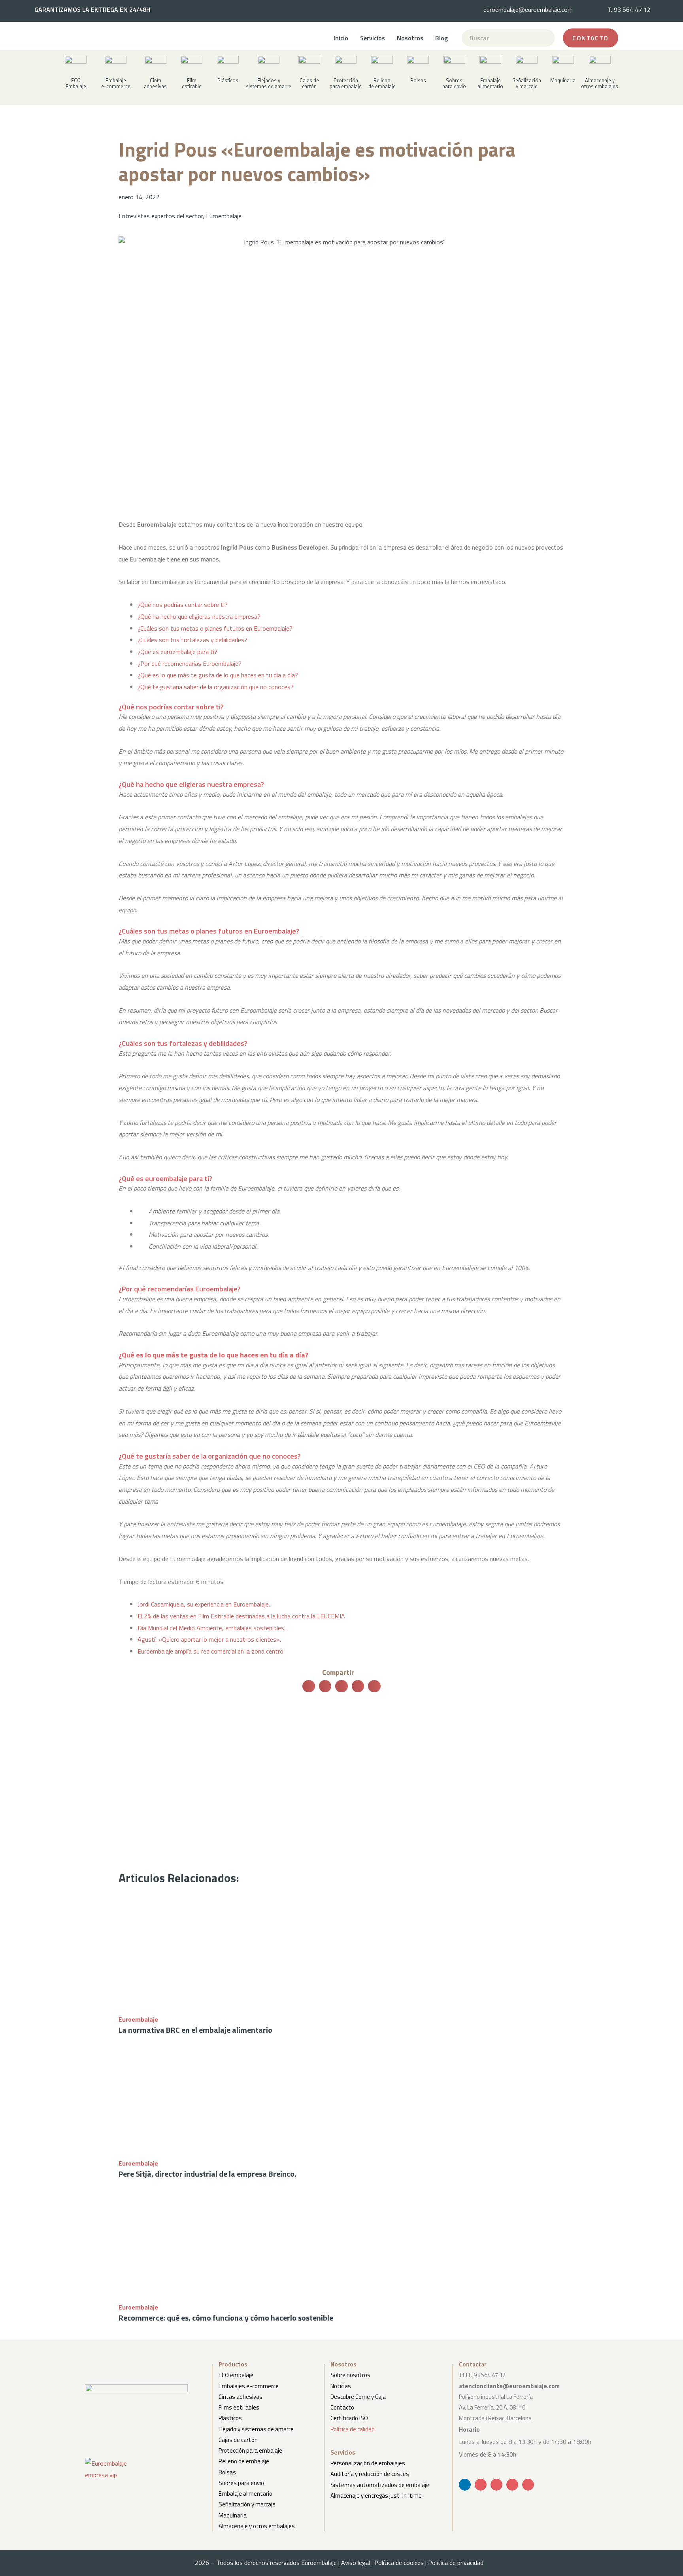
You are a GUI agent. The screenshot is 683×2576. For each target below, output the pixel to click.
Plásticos (230, 2418)
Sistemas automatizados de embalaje (380, 2485)
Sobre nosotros (350, 2375)
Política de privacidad (458, 2563)
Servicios (373, 38)
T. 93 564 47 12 (629, 9)
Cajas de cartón (238, 2440)
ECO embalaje (236, 2375)
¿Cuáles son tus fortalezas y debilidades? (192, 640)
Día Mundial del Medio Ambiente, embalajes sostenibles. (211, 1628)
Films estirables (239, 2407)
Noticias (341, 2386)
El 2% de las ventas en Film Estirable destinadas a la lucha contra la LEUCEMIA (241, 1616)
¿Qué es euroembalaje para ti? (177, 652)
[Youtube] (496, 2485)
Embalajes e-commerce (249, 2386)
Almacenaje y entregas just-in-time (376, 2496)
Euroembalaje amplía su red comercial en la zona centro (210, 1651)
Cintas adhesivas (241, 2397)
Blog (441, 38)
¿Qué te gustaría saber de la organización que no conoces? (216, 687)
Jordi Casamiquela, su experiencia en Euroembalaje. (204, 1604)
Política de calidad (353, 2429)
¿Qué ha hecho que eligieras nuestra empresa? (199, 616)
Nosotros (410, 38)
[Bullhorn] (512, 2485)
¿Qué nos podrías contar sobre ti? (183, 605)
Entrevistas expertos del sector (161, 216)
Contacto (342, 2407)
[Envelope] (481, 2485)
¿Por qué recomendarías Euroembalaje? (190, 663)
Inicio (341, 38)
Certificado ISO (349, 2418)
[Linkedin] (465, 2485)
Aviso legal (356, 2563)
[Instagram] (528, 2485)
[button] (155, 80)
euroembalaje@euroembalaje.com (528, 9)
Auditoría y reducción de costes (370, 2474)
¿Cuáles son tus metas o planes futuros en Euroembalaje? (215, 628)
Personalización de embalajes (368, 2463)
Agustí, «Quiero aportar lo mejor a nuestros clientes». (209, 1639)
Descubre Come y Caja (358, 2397)
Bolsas (227, 2472)
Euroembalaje (224, 216)
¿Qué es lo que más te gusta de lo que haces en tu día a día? (218, 675)
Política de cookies (399, 2563)
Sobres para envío (241, 2483)
